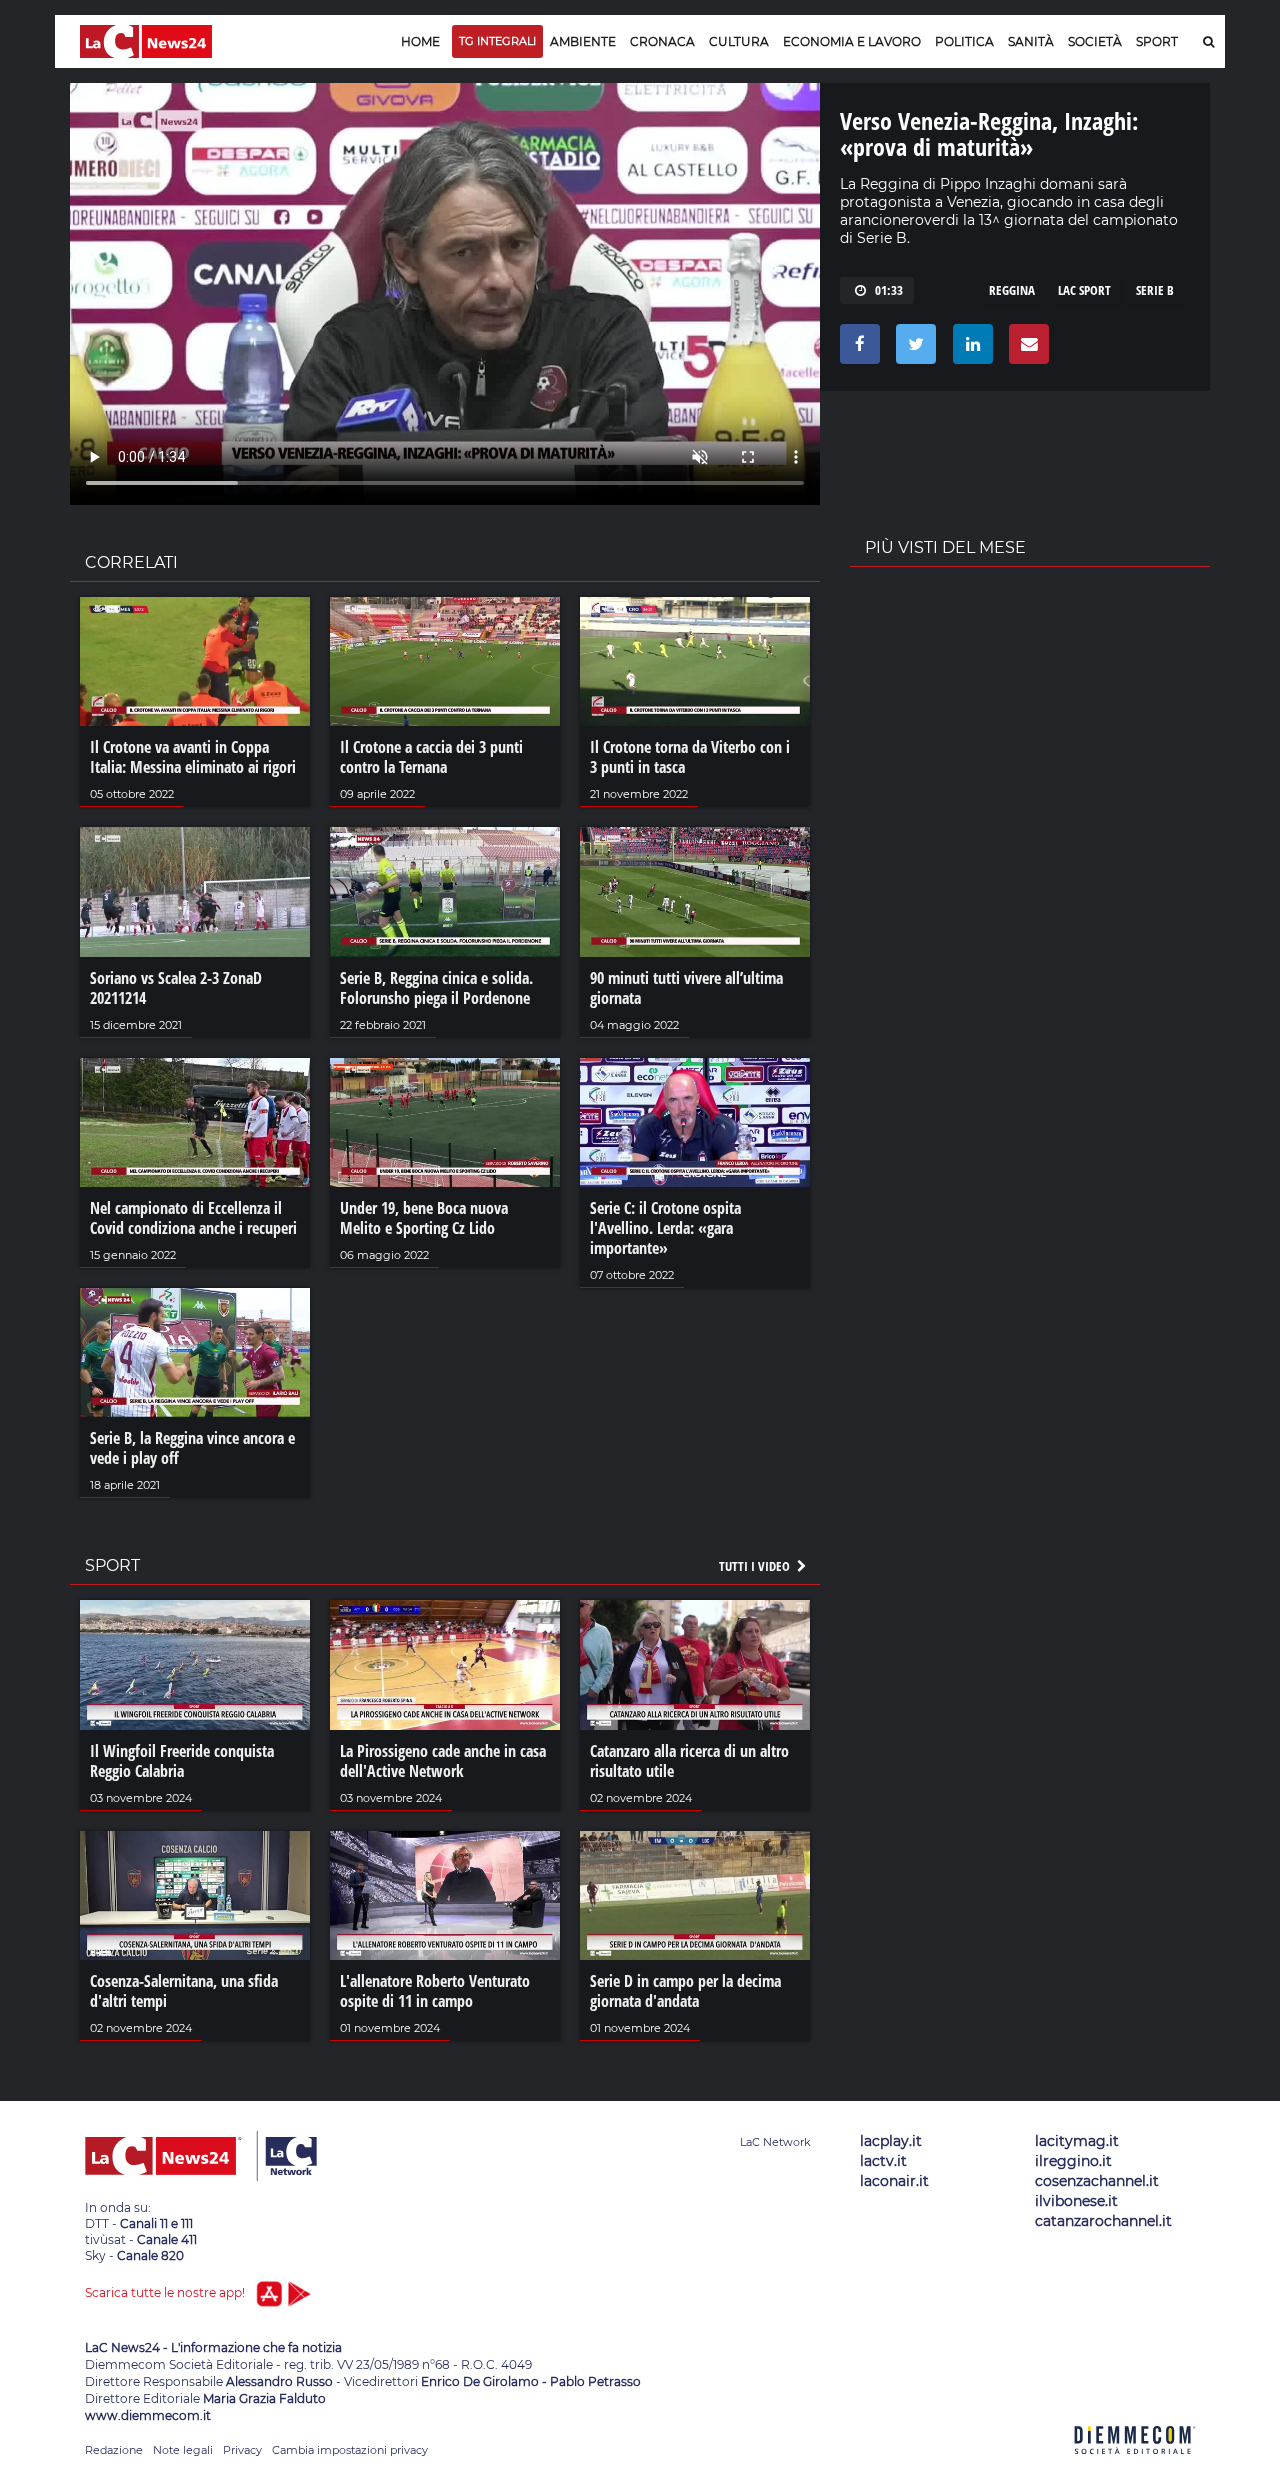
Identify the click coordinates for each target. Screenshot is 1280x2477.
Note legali (183, 2450)
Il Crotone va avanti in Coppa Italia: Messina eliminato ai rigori (193, 757)
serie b (1155, 290)
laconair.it (894, 2181)
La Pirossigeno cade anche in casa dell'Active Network (443, 1761)
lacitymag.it (1077, 2141)
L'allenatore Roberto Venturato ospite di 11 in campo (435, 1991)
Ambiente (583, 41)
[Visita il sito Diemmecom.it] (1135, 2465)
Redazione (114, 2450)
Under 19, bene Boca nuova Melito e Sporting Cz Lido (424, 1218)
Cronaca (662, 41)
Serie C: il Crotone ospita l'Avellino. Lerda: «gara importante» (665, 1228)
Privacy (242, 2450)
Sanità (1031, 41)
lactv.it (883, 2161)
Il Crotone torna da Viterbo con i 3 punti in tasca (690, 757)
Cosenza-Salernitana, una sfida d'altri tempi (184, 1991)
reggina (1012, 290)
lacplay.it (891, 2141)
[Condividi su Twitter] (912, 349)
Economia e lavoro (852, 41)
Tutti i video (756, 1566)
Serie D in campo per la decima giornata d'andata (685, 1991)
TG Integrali (497, 41)
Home (420, 41)
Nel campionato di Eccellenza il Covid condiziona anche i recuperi (193, 1218)
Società (1095, 41)
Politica (964, 41)
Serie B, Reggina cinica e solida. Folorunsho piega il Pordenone (436, 988)
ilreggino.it (1073, 2161)
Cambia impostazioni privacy (350, 2450)
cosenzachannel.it (1097, 2181)
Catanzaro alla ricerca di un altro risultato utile (689, 1761)
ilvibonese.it (1076, 2201)
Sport (1157, 41)
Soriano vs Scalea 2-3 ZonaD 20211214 (176, 988)
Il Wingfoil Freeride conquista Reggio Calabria (182, 1761)
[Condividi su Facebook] (856, 349)
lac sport (1084, 290)
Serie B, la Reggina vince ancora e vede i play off (192, 1448)
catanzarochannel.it (1103, 2221)
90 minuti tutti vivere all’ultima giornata (686, 988)
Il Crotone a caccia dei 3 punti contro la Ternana (431, 757)
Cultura (739, 41)
